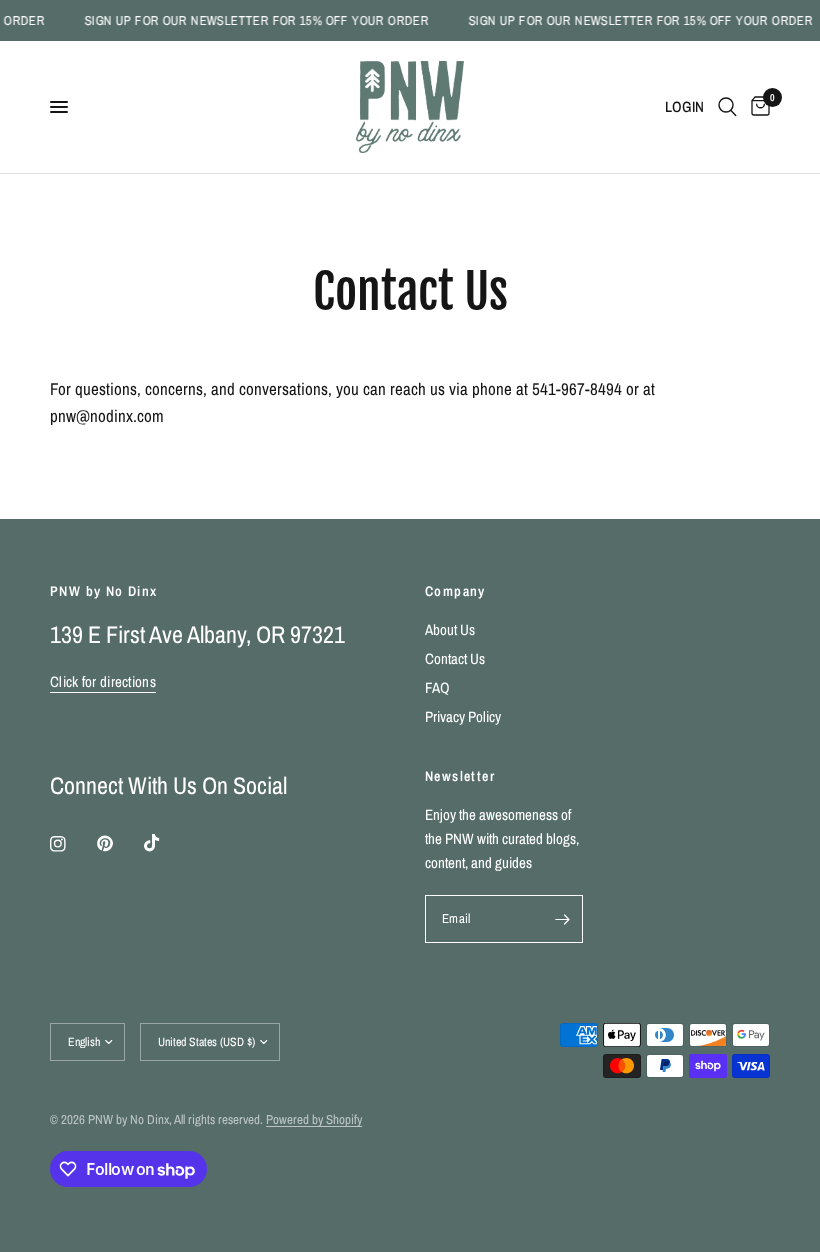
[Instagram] (72, 844)
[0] (757, 107)
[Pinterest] (119, 844)
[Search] (727, 107)
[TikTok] (166, 843)
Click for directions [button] (103, 681)
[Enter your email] (563, 919)
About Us (450, 629)
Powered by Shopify (314, 1119)
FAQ (437, 687)
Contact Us (455, 658)
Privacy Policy (463, 716)
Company (455, 591)
